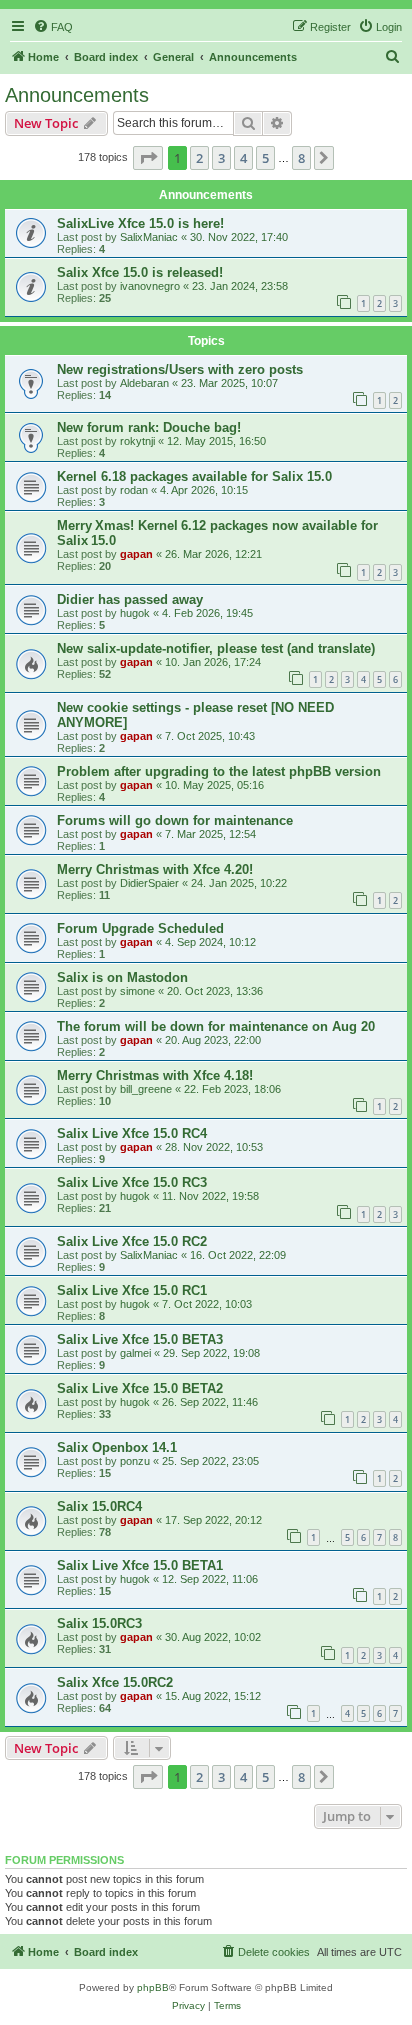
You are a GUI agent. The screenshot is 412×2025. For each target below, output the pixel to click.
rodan (134, 490)
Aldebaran (144, 383)
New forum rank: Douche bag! (149, 427)
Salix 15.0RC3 (99, 1623)
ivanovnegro (150, 286)
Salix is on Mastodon (122, 977)
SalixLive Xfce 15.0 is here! (140, 223)
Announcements (77, 95)
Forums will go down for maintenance (175, 820)
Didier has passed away (130, 599)
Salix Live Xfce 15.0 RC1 (132, 1290)
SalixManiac (149, 237)
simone (137, 991)
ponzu (135, 1461)
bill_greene (146, 1089)
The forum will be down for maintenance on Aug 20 (216, 1026)
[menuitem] (53, 27)
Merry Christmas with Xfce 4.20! (155, 869)
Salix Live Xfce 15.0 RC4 (132, 1133)
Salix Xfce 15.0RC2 (115, 1682)
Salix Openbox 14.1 (117, 1447)
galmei (135, 1353)
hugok (135, 613)
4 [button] (243, 158)
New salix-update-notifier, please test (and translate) (216, 648)
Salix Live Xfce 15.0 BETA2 (140, 1388)
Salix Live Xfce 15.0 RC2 (132, 1241)
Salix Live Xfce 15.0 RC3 (132, 1182)
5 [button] (265, 158)
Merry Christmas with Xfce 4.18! (155, 1075)
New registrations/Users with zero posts (180, 369)
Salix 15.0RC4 (99, 1506)
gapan (136, 554)
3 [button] (221, 158)
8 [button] (301, 158)
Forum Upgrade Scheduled (140, 928)
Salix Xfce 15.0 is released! (140, 272)
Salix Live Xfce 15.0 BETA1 (140, 1565)
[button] (148, 158)
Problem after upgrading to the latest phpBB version (219, 771)
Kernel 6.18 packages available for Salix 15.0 (194, 476)
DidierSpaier (149, 883)
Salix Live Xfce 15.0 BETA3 (140, 1339)
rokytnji (137, 441)
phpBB (153, 1987)
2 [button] (199, 158)
